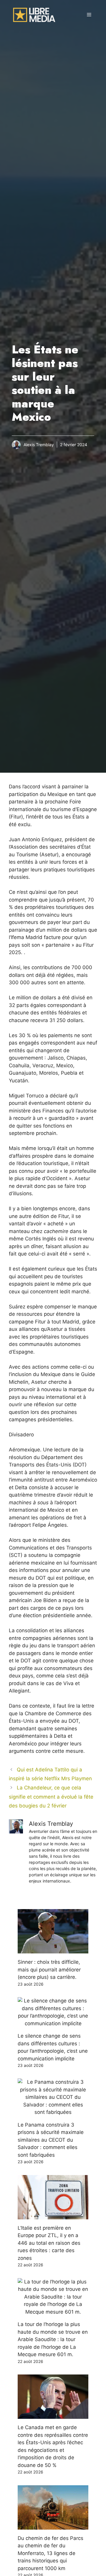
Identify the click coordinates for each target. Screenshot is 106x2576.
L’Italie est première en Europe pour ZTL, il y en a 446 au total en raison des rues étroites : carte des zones (49, 2243)
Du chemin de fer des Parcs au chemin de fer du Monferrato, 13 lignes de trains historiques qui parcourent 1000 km (50, 2553)
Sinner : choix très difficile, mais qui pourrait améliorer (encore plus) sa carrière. (49, 1970)
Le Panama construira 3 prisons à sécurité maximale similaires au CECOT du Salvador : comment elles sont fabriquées (51, 2140)
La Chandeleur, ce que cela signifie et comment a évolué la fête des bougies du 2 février (51, 1797)
